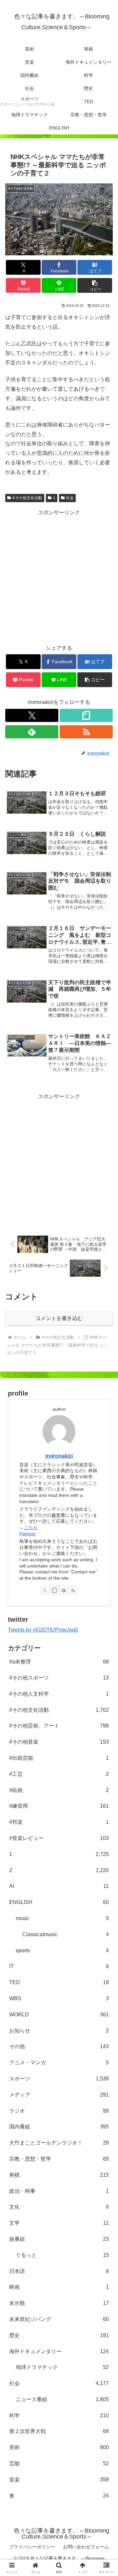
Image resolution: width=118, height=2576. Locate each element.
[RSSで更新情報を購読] (86, 732)
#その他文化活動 (27, 498)
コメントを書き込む (59, 1318)
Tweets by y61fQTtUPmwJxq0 (43, 1630)
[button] (95, 285)
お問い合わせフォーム (86, 2547)
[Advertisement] (59, 577)
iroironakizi (59, 1456)
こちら (31, 1527)
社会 (70, 498)
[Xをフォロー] (32, 715)
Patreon (28, 1534)
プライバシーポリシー (32, 2547)
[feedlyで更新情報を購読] (32, 732)
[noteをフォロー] (86, 715)
